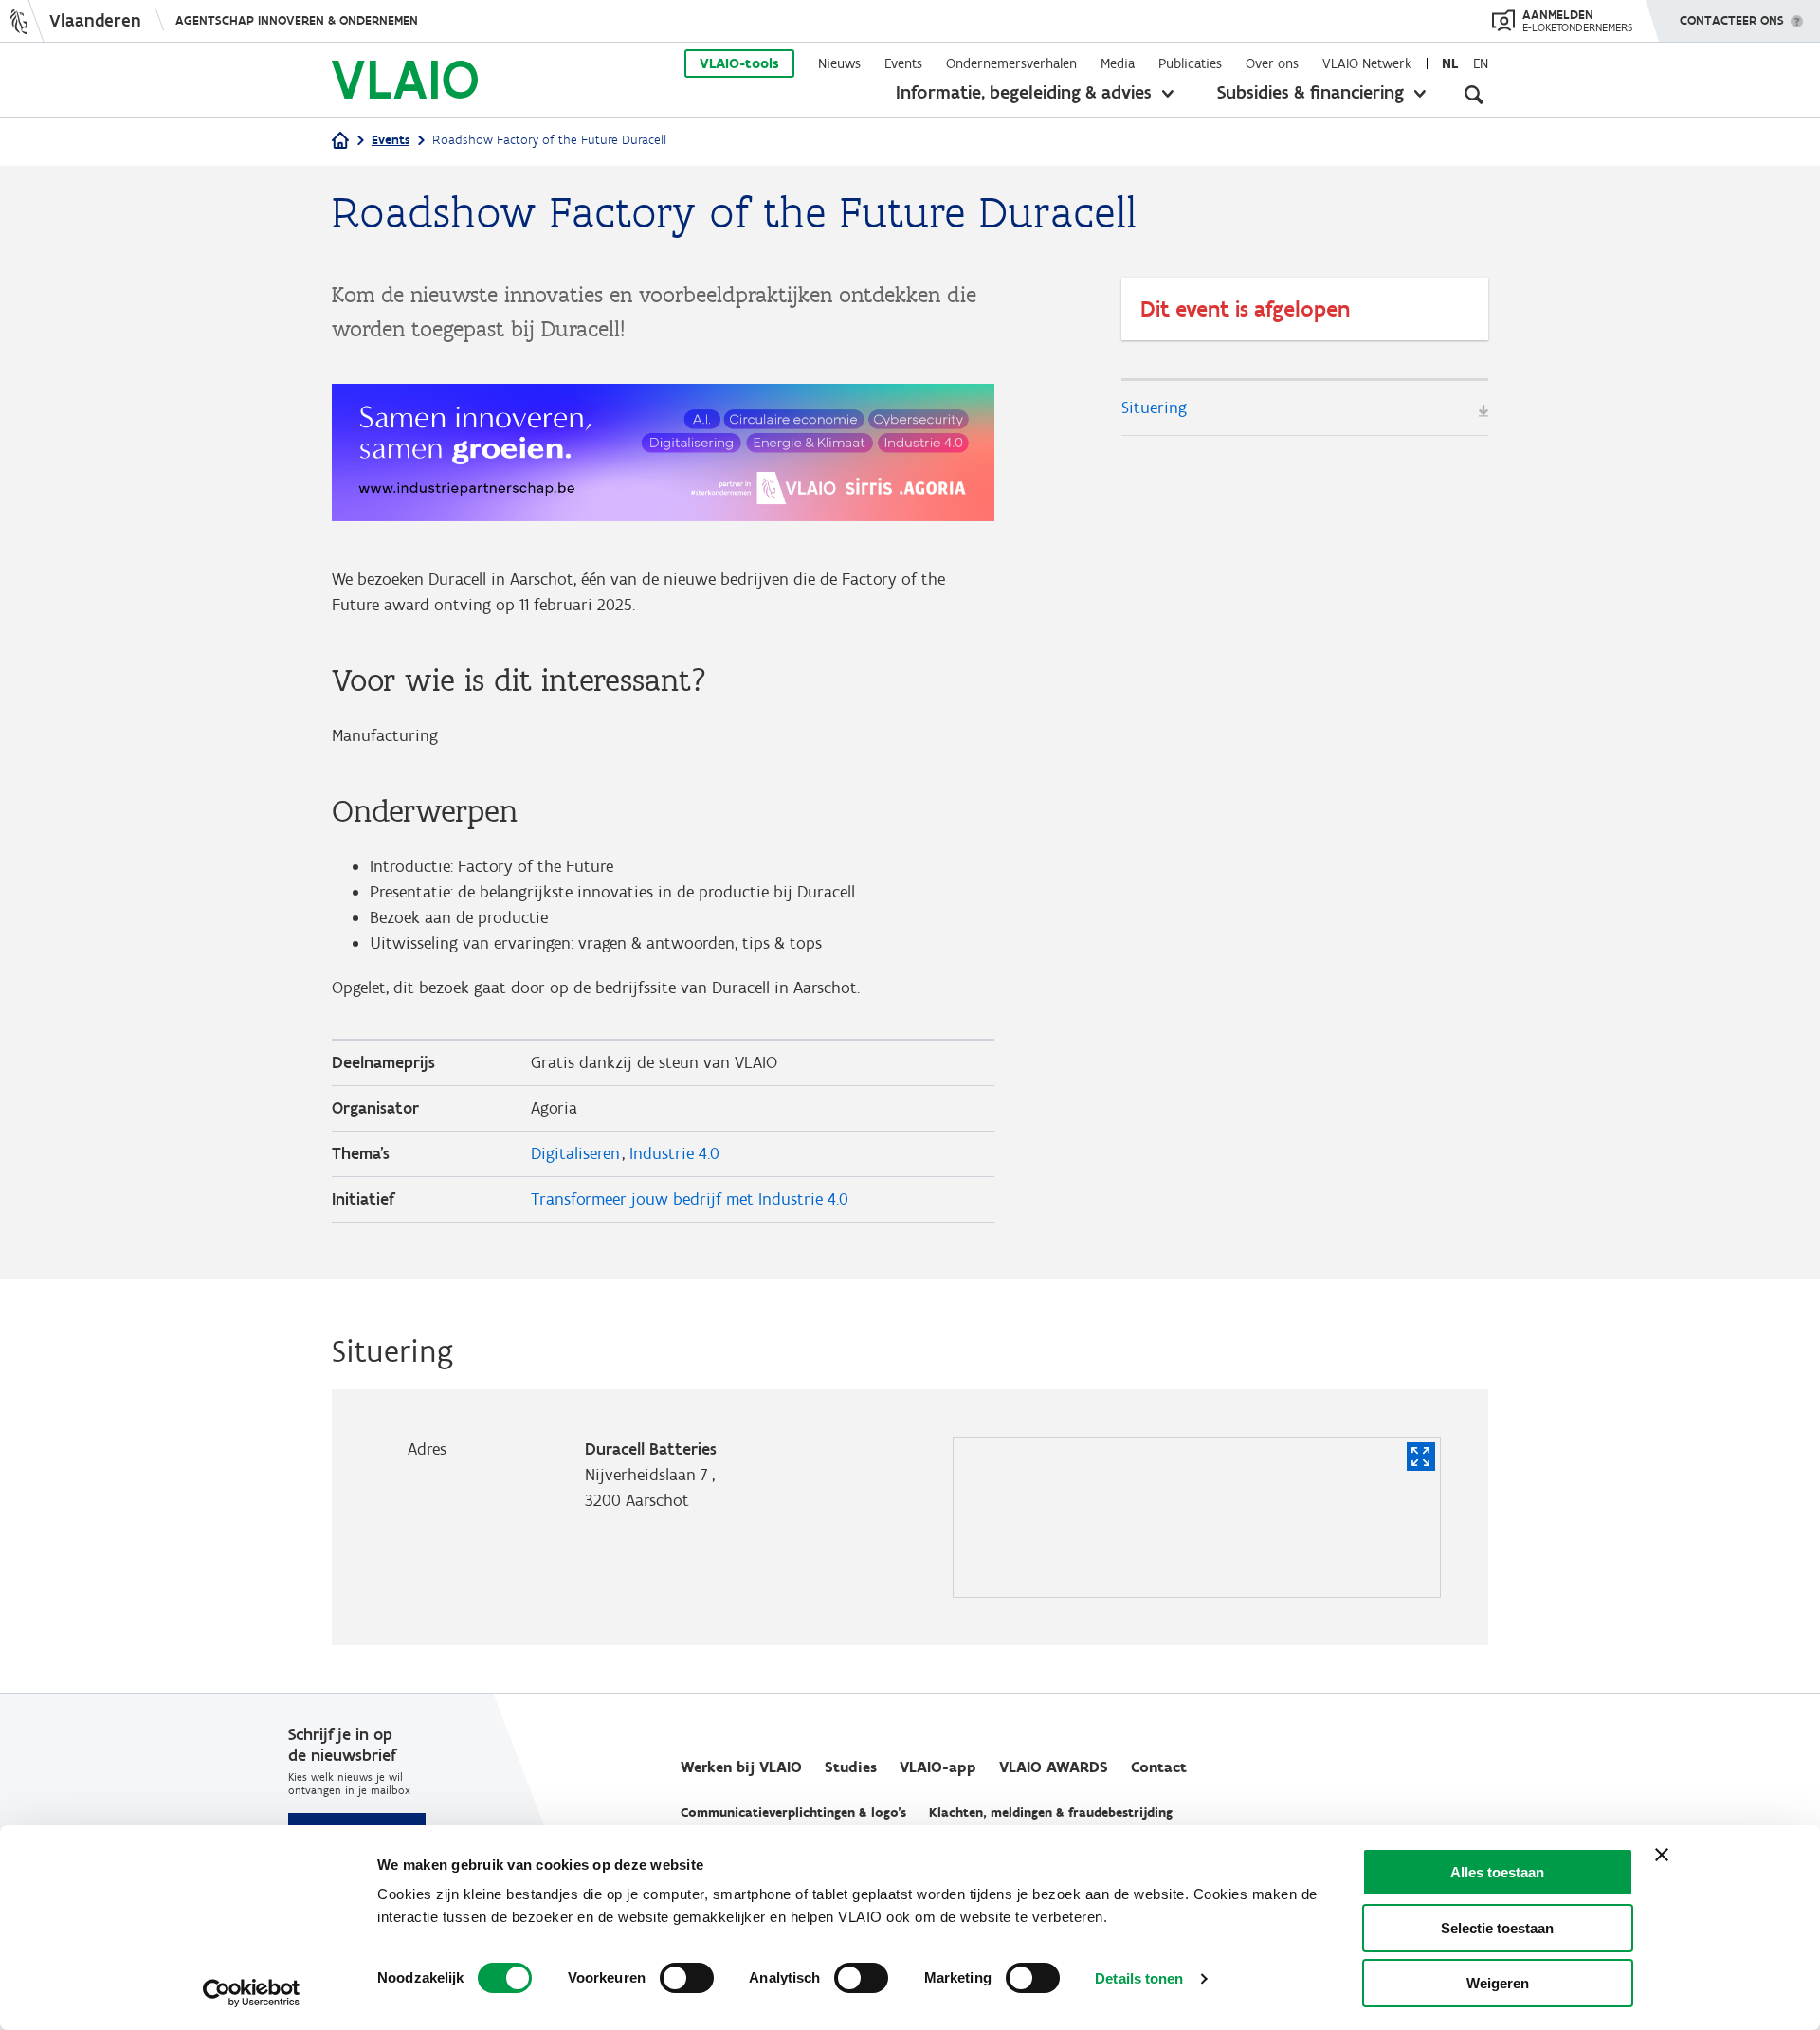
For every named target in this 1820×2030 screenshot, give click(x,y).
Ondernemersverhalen (1011, 63)
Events (903, 63)
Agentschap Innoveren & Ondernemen (297, 20)
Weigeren (1498, 1983)
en (1481, 63)
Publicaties (1190, 63)
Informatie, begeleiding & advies (1024, 92)
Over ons (1272, 63)
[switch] (687, 1978)
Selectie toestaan (1497, 1928)
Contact (1159, 1767)
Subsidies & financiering (1310, 92)
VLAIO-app (938, 1767)
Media (1118, 63)
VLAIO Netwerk (1367, 63)
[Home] (340, 142)
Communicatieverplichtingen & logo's (793, 1812)
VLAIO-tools (739, 63)
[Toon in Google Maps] (1421, 1457)
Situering (1154, 408)
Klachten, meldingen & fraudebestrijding (1051, 1812)
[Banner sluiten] (1662, 1855)
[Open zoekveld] (1474, 95)
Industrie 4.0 (674, 1153)
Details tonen (1139, 1978)
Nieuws (839, 63)
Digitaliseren (575, 1153)
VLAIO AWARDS (1054, 1767)
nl (1450, 63)
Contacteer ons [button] (1732, 20)
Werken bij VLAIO (741, 1767)
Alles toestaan (1497, 1872)
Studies (851, 1767)
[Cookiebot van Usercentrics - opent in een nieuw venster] (252, 1993)
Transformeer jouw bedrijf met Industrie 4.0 (690, 1199)
